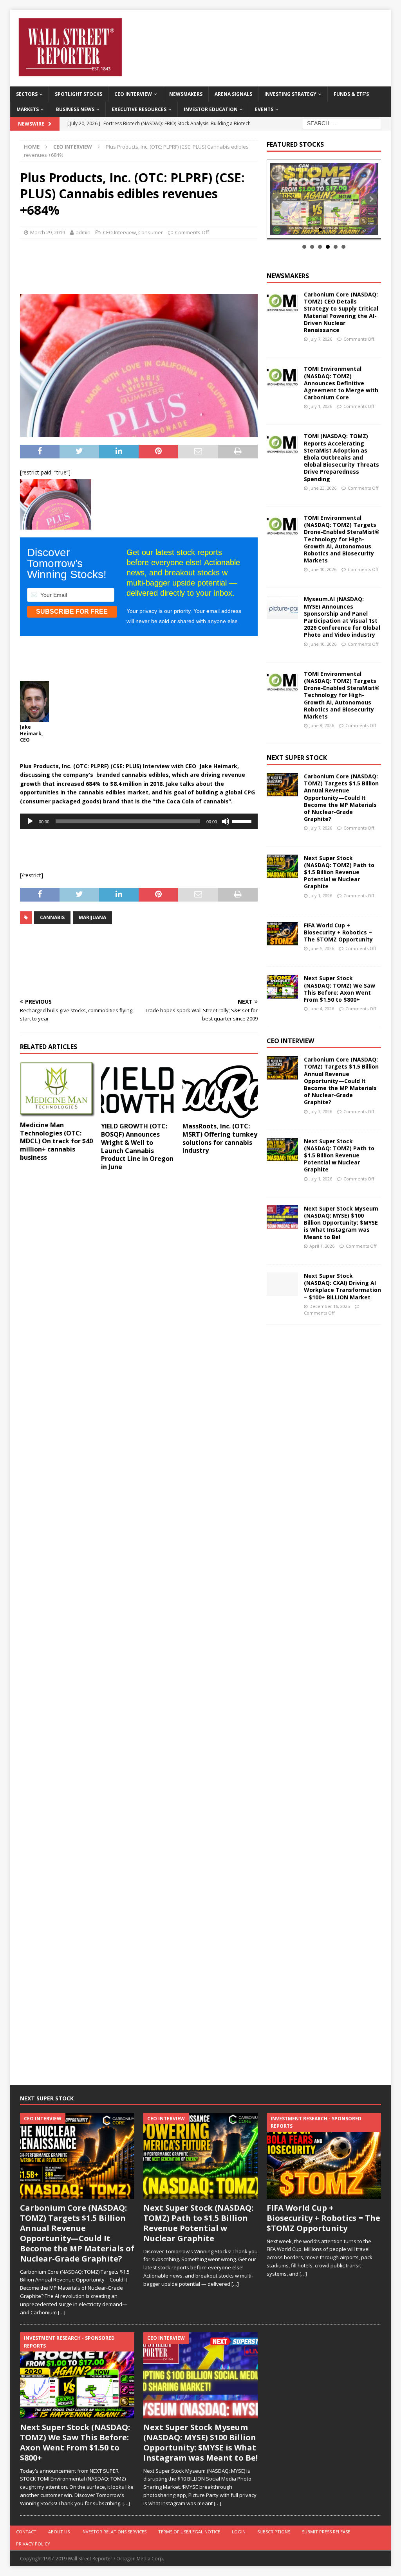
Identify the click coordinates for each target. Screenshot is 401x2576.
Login (239, 2532)
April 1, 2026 (322, 1246)
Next (371, 199)
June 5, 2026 (322, 948)
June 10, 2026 (323, 569)
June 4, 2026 (322, 1009)
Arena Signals (233, 94)
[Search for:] (342, 123)
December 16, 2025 (330, 1306)
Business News (75, 109)
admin (83, 232)
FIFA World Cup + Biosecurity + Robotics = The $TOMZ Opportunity (338, 932)
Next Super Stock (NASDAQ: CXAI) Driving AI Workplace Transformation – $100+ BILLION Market (342, 1286)
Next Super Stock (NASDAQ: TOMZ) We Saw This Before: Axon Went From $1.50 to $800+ (340, 989)
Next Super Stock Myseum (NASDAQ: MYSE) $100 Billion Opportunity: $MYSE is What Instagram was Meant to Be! (341, 1223)
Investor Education (211, 109)
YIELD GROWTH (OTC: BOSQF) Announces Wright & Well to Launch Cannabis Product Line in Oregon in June (137, 1146)
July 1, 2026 (321, 406)
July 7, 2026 (321, 339)
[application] (139, 821)
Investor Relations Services (114, 2532)
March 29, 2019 (48, 232)
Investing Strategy (290, 94)
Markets (28, 109)
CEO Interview (133, 94)
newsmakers (288, 276)
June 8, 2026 (322, 725)
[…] (62, 2312)
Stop (327, 230)
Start (321, 230)
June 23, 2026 (323, 488)
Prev (277, 199)
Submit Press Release (326, 2532)
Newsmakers (186, 94)
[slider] (243, 821)
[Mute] (226, 821)
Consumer (151, 232)
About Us (59, 2532)
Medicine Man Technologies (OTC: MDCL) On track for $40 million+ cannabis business (56, 1141)
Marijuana (92, 917)
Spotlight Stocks (79, 94)
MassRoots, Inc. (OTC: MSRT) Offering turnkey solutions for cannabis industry (220, 1138)
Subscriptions (274, 2532)
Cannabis (52, 917)
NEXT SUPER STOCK (297, 758)
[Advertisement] (152, 264)
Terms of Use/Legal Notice (189, 2532)
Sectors (27, 94)
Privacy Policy (33, 2544)
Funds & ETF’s (351, 94)
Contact (26, 2532)
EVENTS (264, 109)
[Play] (30, 821)
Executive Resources (139, 109)
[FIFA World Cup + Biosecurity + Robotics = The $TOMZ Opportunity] (282, 934)
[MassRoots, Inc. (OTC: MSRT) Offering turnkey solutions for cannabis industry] (220, 1090)
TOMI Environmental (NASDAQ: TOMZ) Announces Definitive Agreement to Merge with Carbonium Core (341, 383)
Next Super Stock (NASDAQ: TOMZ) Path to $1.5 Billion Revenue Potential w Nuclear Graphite (339, 872)
